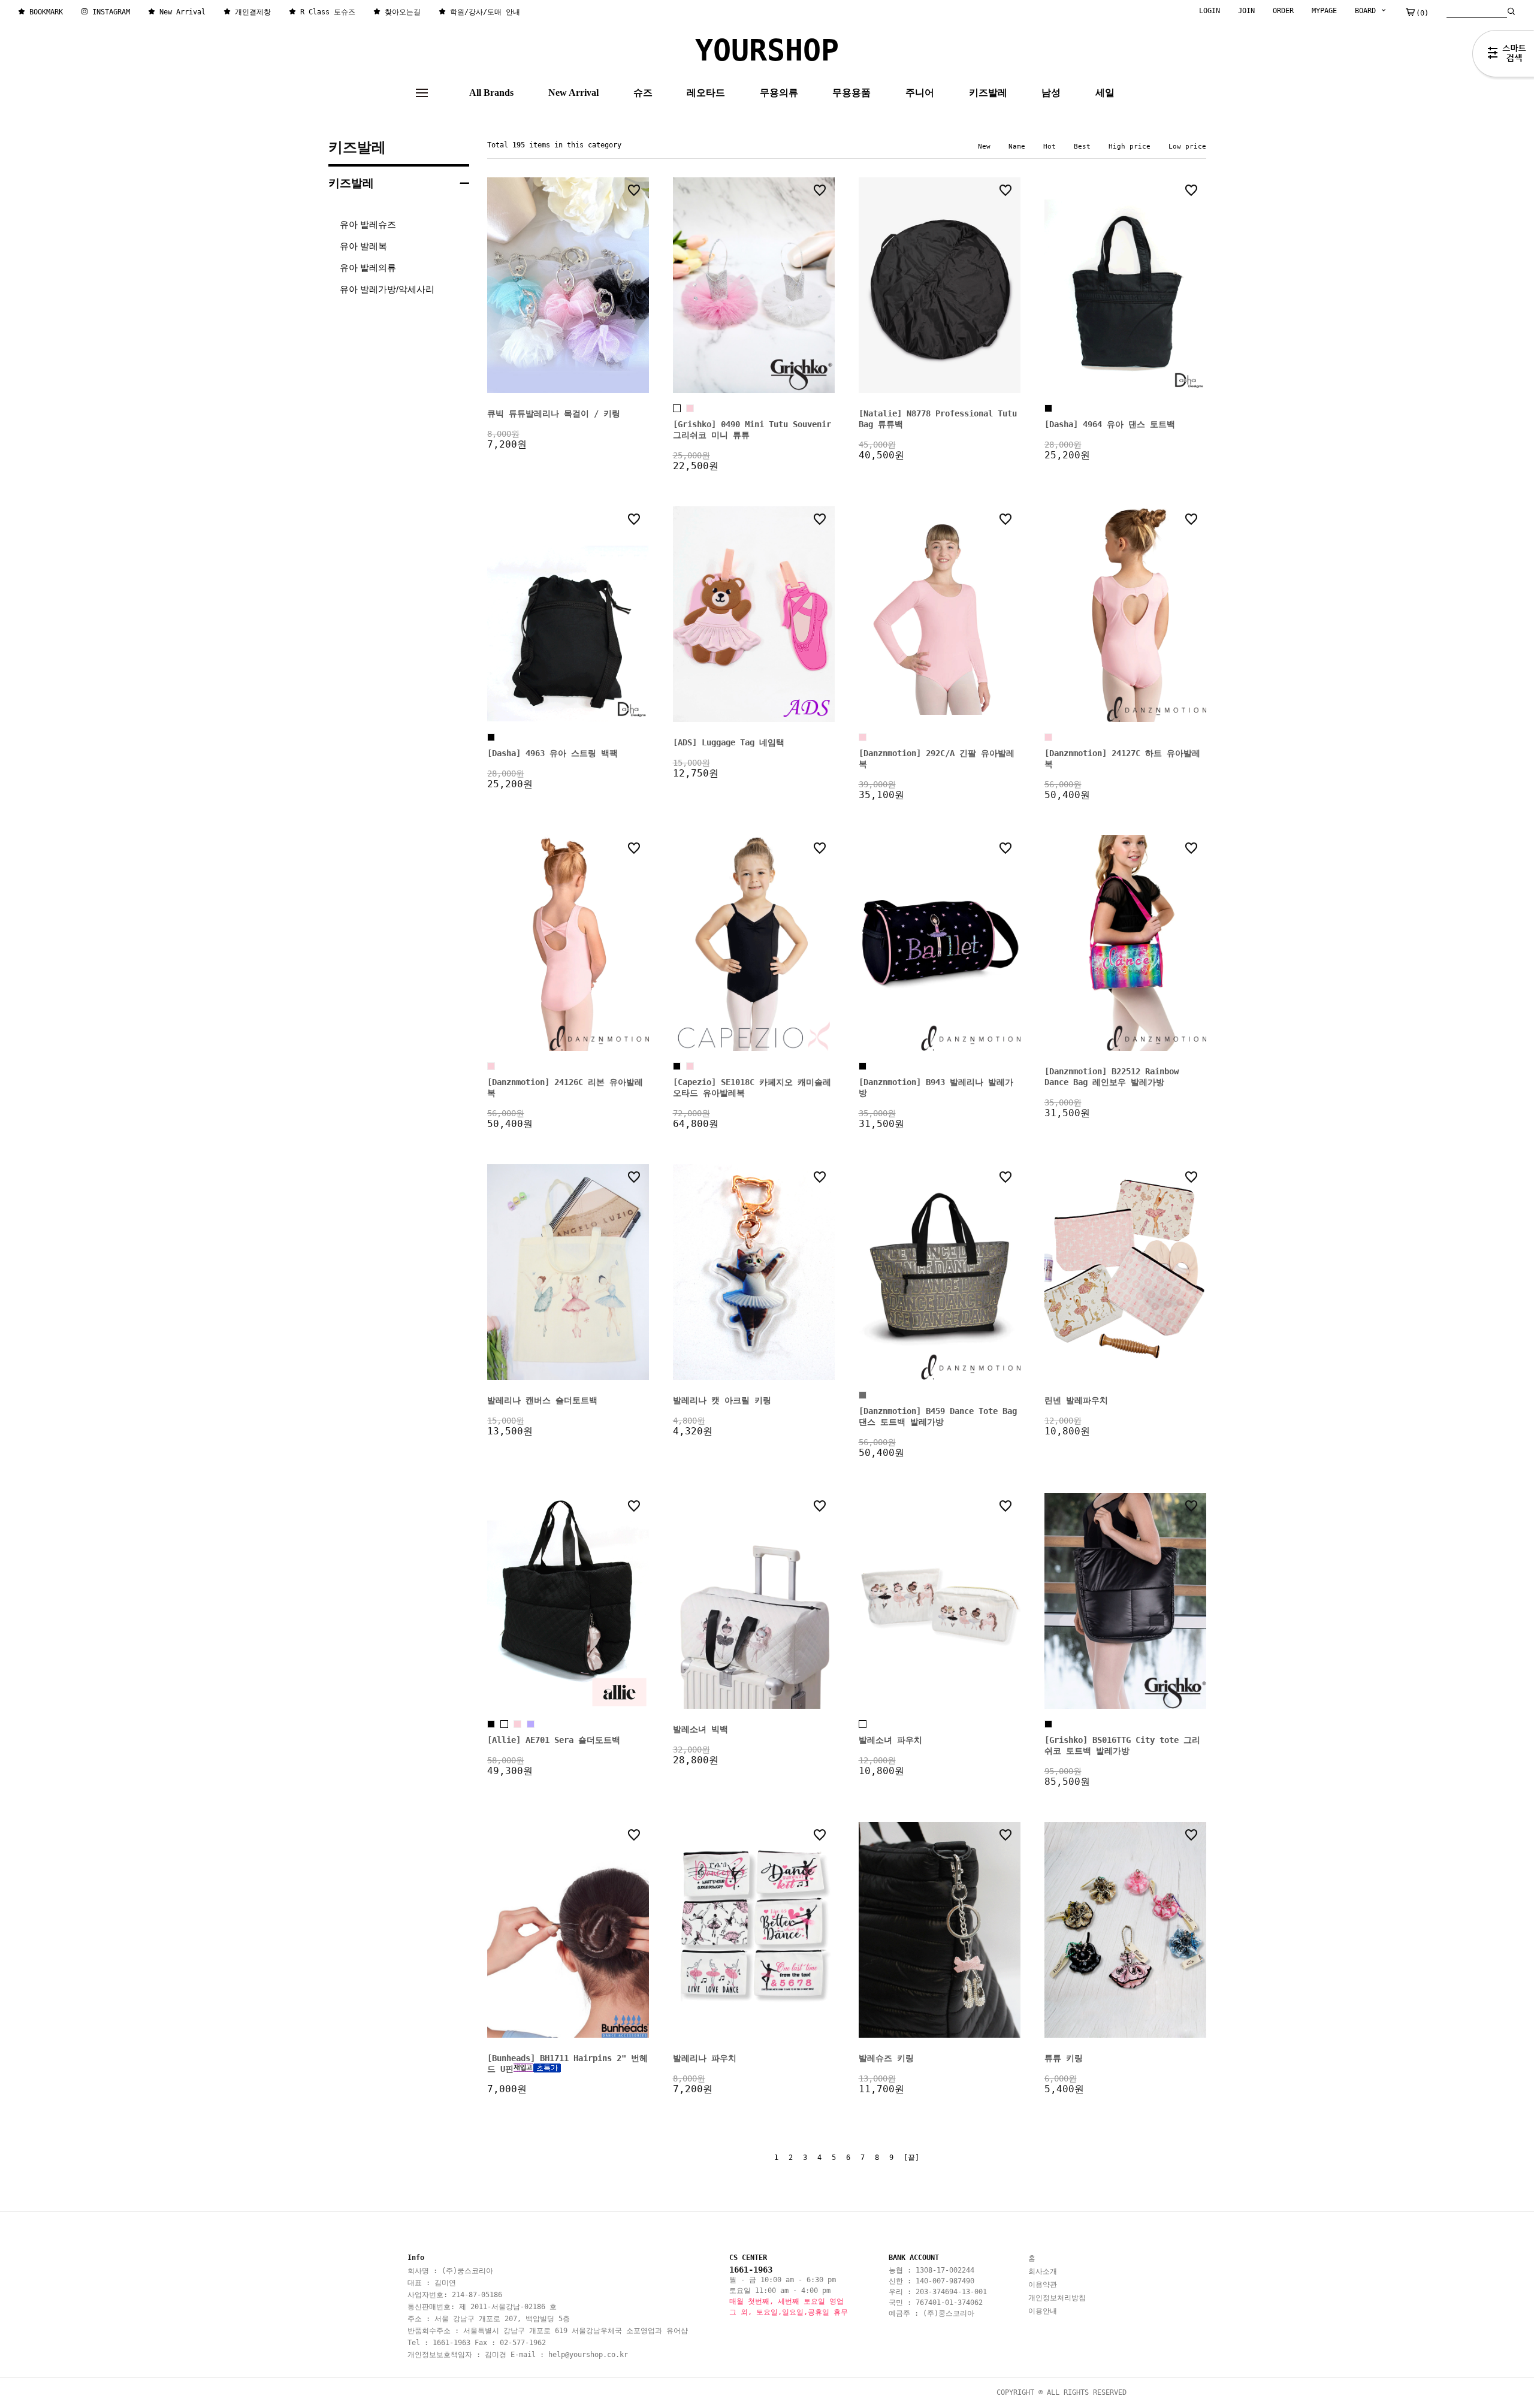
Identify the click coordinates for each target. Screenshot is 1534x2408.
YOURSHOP (767, 50)
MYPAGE (1324, 11)
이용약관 (1043, 2285)
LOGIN (1210, 11)
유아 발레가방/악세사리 (387, 289)
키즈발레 (988, 93)
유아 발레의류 (368, 268)
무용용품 (851, 93)
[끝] (911, 2158)
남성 (1051, 93)
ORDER (1283, 11)
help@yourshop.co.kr (588, 2355)
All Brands (491, 93)
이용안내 (1043, 2311)
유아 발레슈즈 (368, 224)
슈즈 (643, 93)
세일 (1105, 93)
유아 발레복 (363, 246)
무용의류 (779, 93)
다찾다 (1503, 56)
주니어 (920, 93)
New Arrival (573, 93)
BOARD (1367, 11)
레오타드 (706, 93)
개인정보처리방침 (1057, 2298)
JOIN (1246, 11)
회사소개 (1043, 2271)
